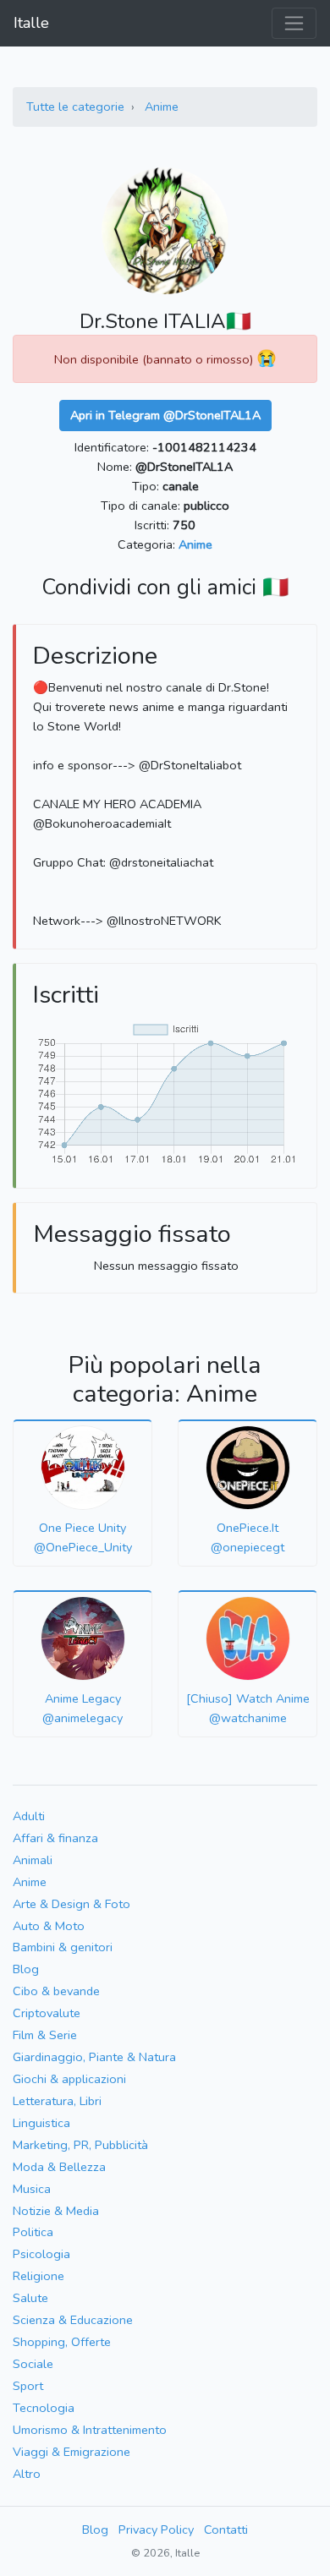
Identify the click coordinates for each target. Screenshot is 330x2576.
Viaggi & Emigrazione (71, 2452)
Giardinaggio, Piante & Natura (94, 2057)
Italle (31, 23)
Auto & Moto (49, 1926)
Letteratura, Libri (57, 2101)
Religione (38, 2276)
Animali (33, 1860)
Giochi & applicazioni (69, 2079)
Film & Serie (45, 2035)
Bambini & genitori (63, 1947)
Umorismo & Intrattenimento (90, 2430)
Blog (26, 1969)
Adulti (29, 1816)
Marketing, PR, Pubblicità (80, 2145)
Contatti (226, 2530)
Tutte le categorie (75, 107)
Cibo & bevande (56, 1991)
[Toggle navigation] (294, 23)
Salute (30, 2298)
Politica (33, 2232)
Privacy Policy (156, 2530)
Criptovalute (47, 2013)
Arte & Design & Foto (71, 1904)
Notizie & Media (56, 2211)
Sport (28, 2386)
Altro (27, 2474)
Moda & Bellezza (59, 2167)
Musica (32, 2189)
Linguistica (41, 2123)
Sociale (33, 2364)
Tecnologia (44, 2408)
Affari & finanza (55, 1838)
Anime (162, 107)
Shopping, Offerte (62, 2342)
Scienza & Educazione (73, 2320)
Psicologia (41, 2254)
